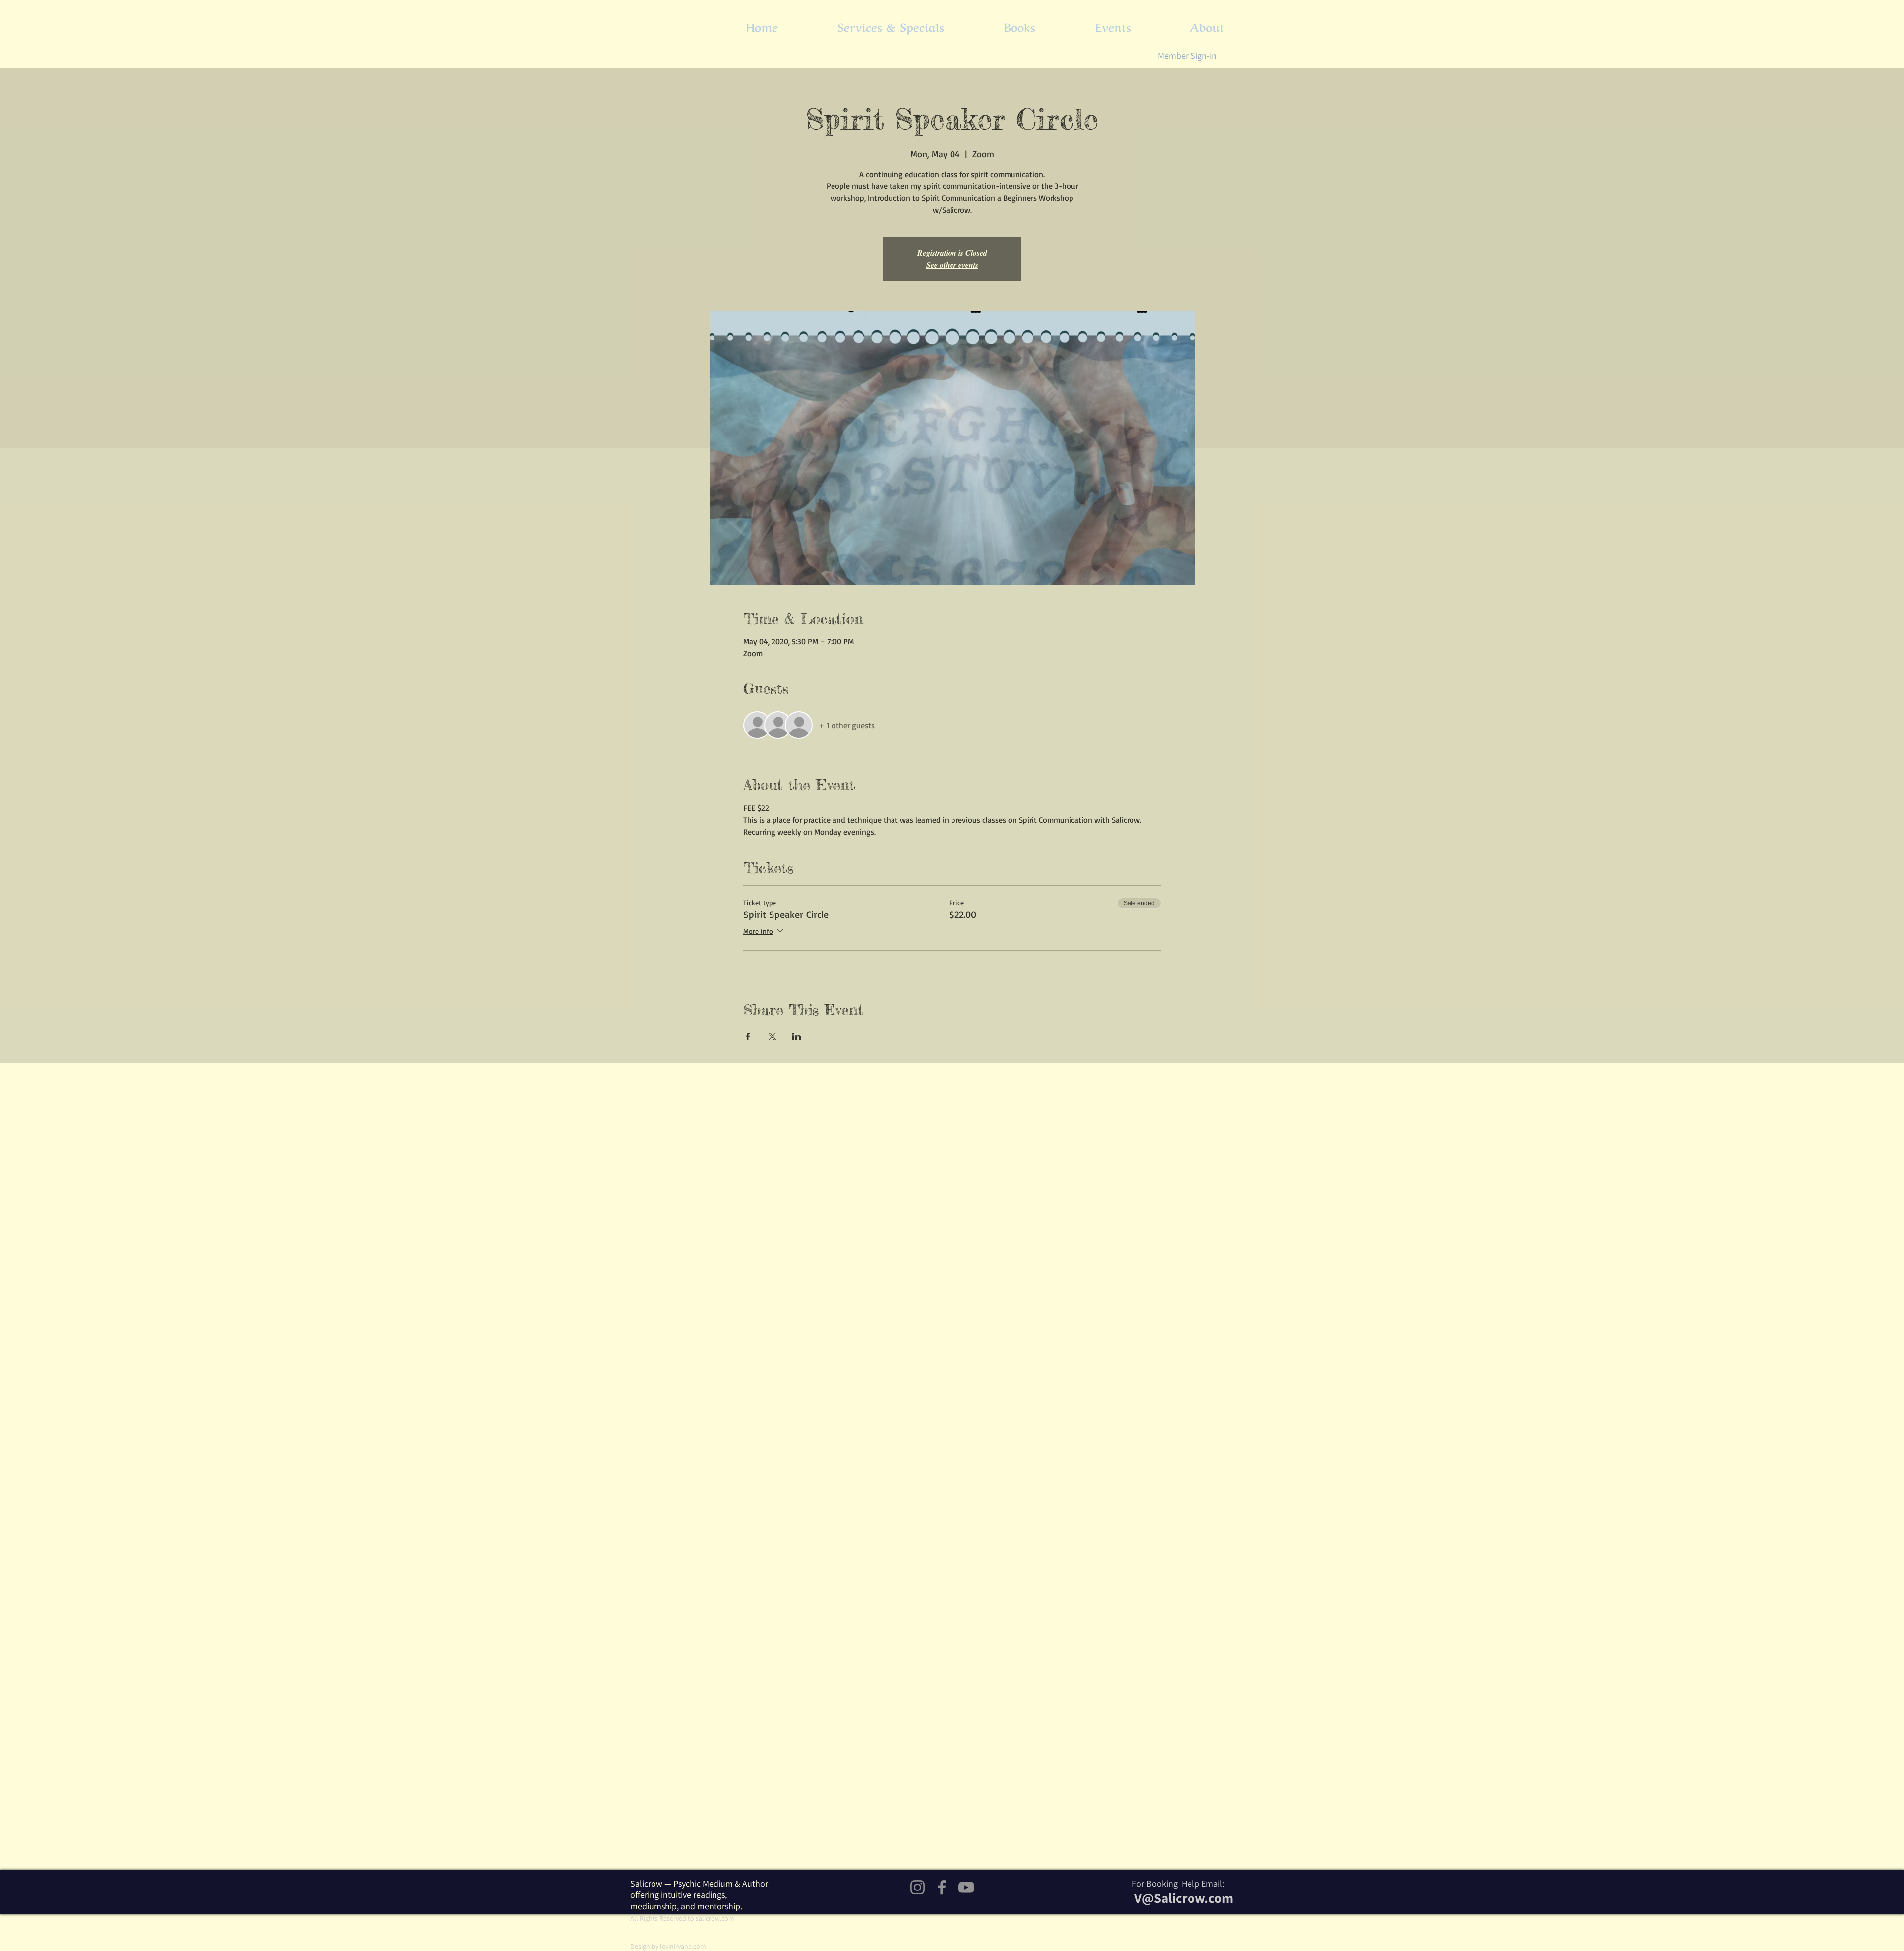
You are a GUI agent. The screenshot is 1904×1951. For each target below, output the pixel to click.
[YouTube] (966, 1887)
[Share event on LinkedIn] (797, 1036)
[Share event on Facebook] (748, 1036)
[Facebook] (942, 1887)
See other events (952, 265)
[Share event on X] (772, 1036)
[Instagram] (918, 1887)
